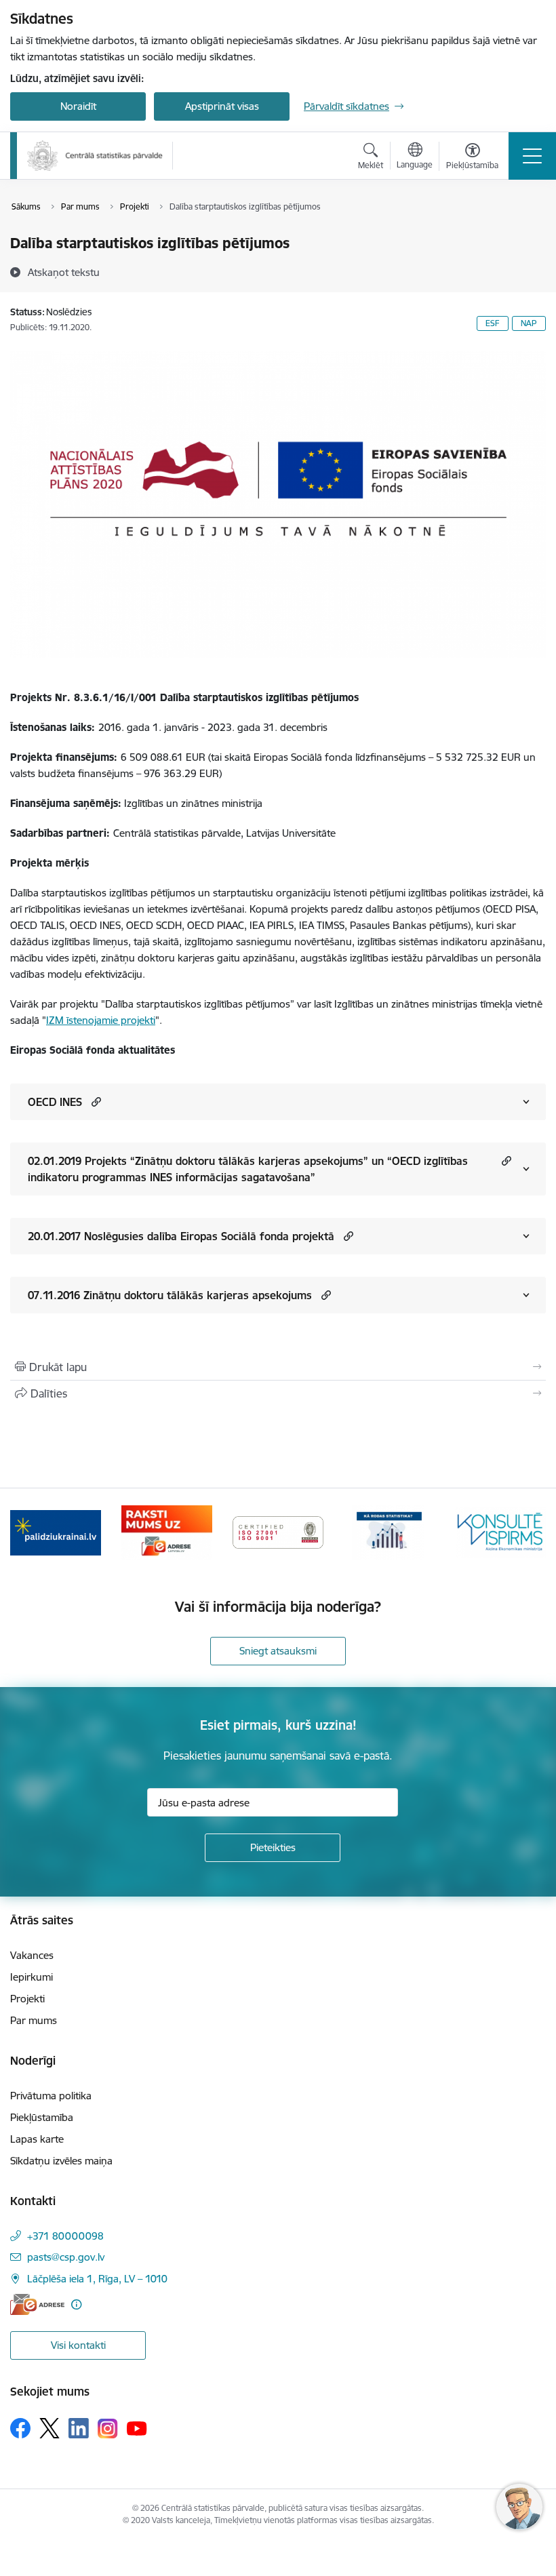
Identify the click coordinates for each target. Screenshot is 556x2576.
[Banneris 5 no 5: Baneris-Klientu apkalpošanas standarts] (500, 1531)
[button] (95, 1102)
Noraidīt (78, 106)
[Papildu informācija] (76, 2304)
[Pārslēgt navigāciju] (532, 156)
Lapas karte (37, 2139)
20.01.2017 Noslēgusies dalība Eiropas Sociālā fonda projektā (181, 1236)
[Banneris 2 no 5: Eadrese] (166, 1531)
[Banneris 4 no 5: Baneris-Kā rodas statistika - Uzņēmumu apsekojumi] (389, 1531)
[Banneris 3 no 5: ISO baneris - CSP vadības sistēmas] (278, 1531)
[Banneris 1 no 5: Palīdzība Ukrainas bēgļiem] (56, 1531)
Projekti (27, 1999)
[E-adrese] (37, 2304)
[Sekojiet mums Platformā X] (49, 2428)
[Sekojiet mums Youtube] (137, 2428)
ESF (493, 323)
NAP (529, 323)
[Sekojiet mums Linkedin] (79, 2428)
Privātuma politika (51, 2096)
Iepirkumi (32, 1977)
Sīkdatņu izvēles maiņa (61, 2161)
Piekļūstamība (42, 2117)
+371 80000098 (65, 2236)
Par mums (34, 2020)
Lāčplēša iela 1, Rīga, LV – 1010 (97, 2279)
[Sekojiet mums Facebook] (20, 2428)
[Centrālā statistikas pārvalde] (95, 156)
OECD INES (55, 1102)
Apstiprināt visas (222, 106)
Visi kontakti (78, 2345)
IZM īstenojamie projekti (101, 1020)
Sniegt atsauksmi (278, 1651)
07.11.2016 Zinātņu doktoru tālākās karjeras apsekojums (170, 1295)
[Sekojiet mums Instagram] (108, 2429)
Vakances (32, 1955)
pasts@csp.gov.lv (66, 2257)
